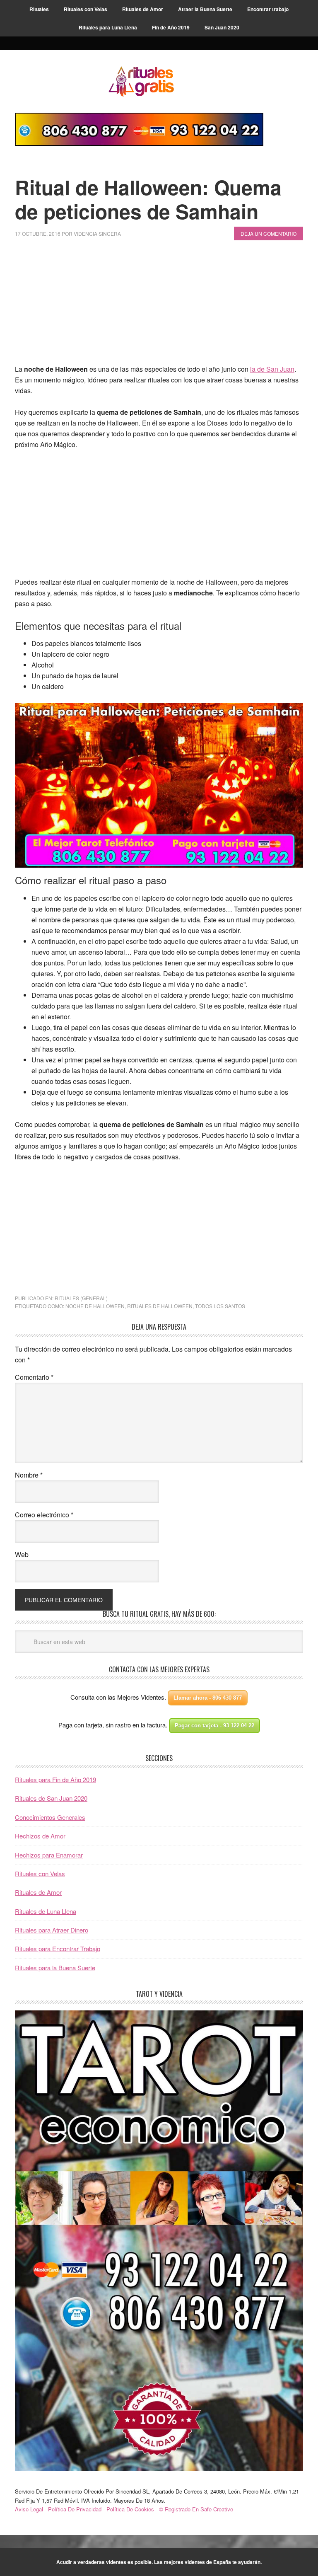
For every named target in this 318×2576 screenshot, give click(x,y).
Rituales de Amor (38, 1892)
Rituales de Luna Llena (46, 1911)
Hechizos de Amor (40, 1836)
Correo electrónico (44, 1515)
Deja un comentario (269, 233)
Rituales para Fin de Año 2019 (55, 1779)
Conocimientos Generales (50, 1817)
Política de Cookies (130, 2509)
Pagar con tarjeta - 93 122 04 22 (214, 1726)
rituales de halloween (160, 1306)
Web (22, 1554)
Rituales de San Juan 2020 (51, 1798)
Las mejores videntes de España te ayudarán (207, 2562)
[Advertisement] (159, 306)
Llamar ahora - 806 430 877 (208, 1698)
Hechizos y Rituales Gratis (159, 81)
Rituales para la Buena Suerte (55, 1968)
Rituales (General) (81, 1298)
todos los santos (220, 1306)
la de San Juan (272, 369)
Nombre (29, 1475)
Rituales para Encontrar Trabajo (58, 1948)
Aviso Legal (29, 2509)
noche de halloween (95, 1306)
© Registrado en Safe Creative (196, 2509)
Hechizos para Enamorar (49, 1855)
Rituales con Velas (40, 1873)
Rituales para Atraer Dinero (52, 1930)
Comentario (34, 1377)
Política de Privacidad (75, 2509)
